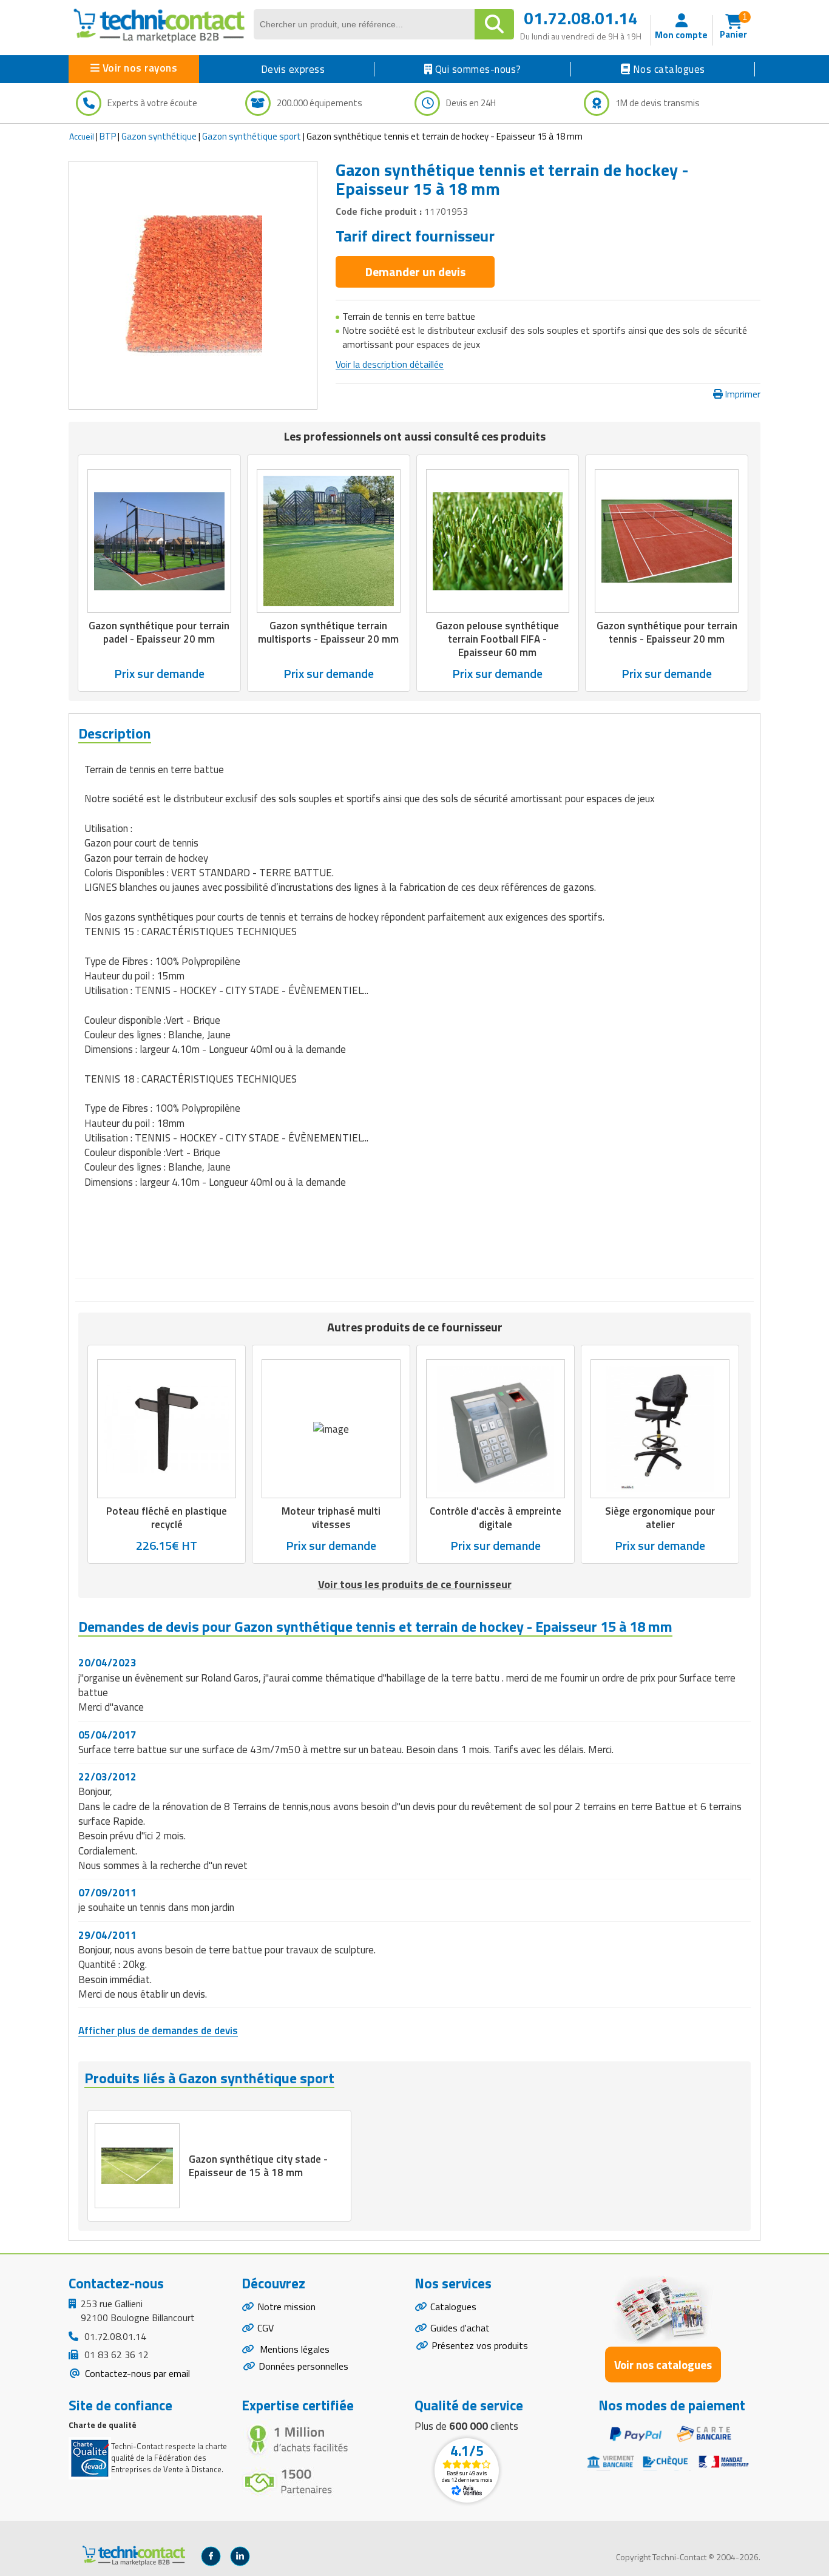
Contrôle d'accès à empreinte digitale (496, 1518)
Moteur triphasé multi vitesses (331, 1518)
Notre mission (286, 2307)
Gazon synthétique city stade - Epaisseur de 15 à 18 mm (258, 2166)
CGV (266, 2328)
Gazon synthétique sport (252, 136)
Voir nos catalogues (663, 2365)
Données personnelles (303, 2366)
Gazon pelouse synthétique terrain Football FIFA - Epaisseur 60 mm (497, 639)
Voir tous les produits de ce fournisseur (415, 1584)
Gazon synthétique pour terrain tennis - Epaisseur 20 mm (667, 632)
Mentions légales (293, 2349)
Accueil (82, 136)
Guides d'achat (460, 2328)
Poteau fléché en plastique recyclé (167, 1518)
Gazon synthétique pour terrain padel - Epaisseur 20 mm (159, 632)
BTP (108, 136)
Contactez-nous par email (136, 2373)
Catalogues (453, 2307)
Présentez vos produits (480, 2345)
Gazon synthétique (159, 136)
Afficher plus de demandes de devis (158, 2030)
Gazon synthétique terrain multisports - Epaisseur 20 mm (328, 632)
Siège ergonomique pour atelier (660, 1518)
